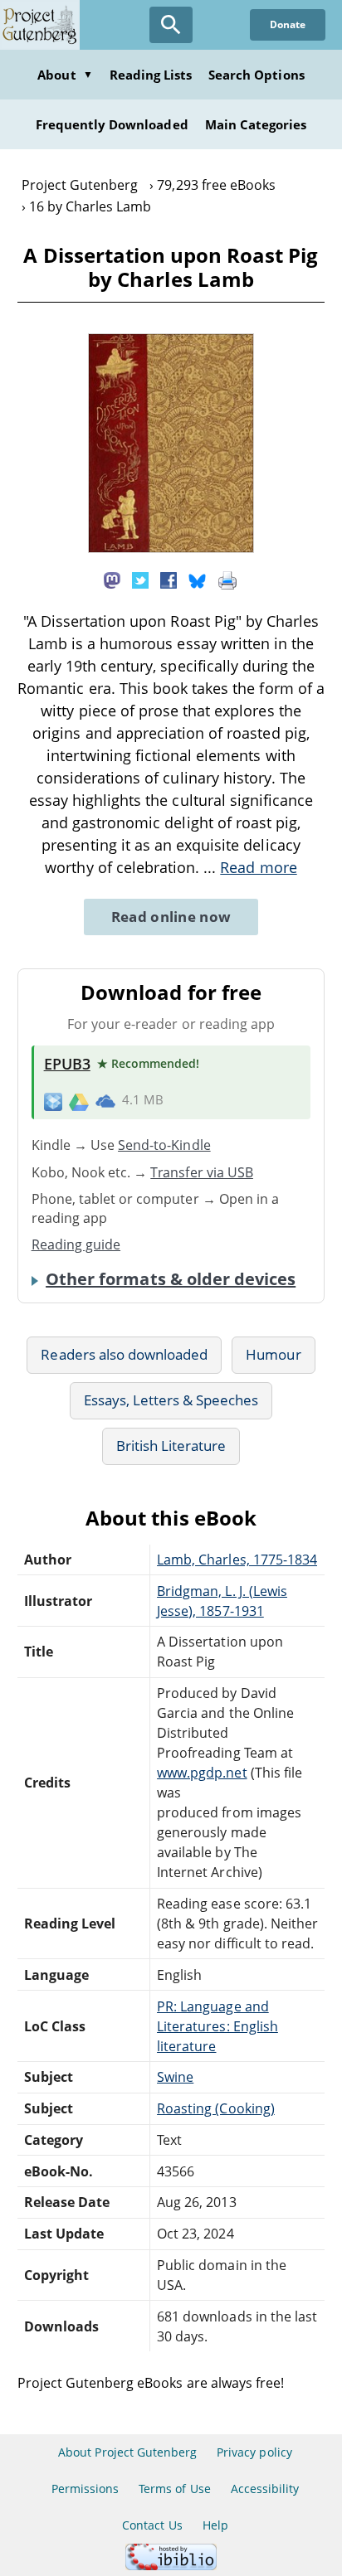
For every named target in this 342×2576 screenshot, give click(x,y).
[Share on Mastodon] (112, 579)
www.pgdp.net (202, 1773)
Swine (175, 2077)
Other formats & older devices (171, 1279)
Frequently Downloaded (112, 124)
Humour (273, 1354)
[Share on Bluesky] (198, 579)
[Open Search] (171, 25)
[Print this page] (227, 579)
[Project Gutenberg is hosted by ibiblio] (171, 2566)
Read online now (171, 917)
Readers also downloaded (124, 1354)
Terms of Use (174, 2489)
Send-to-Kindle (164, 1145)
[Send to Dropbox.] (53, 1101)
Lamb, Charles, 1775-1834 (237, 1560)
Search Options (256, 75)
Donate (288, 24)
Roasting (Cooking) (216, 2108)
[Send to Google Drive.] (79, 1100)
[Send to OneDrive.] (105, 1101)
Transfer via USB (202, 1172)
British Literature (171, 1446)
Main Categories (256, 124)
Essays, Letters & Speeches (171, 1400)
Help (215, 2525)
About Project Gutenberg (127, 2452)
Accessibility (265, 2489)
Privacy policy (254, 2452)
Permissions (85, 2489)
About (65, 75)
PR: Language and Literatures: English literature (217, 2026)
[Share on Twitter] (140, 579)
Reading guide (76, 1244)
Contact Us (152, 2525)
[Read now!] (171, 548)
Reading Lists (151, 75)
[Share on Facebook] (169, 579)
